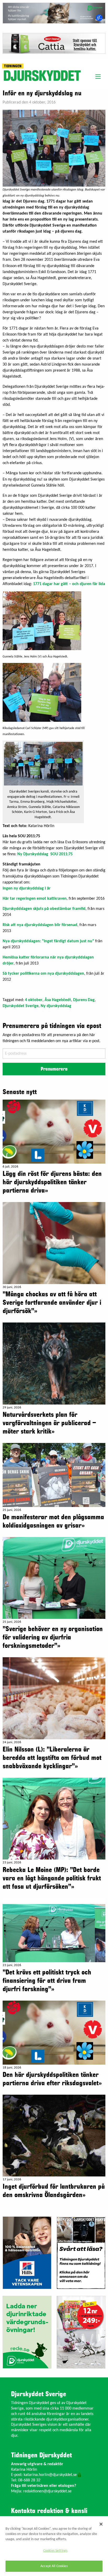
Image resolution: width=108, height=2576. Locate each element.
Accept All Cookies (54, 2566)
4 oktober (34, 1000)
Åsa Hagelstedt (58, 1000)
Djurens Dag (84, 1000)
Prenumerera (54, 1069)
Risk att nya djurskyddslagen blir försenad (40, 925)
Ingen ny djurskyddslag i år (27, 888)
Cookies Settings (55, 2551)
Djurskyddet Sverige (21, 1006)
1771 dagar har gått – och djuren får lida (69, 584)
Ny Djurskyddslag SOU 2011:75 (45, 854)
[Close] (101, 2524)
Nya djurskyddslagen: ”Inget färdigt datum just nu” (48, 941)
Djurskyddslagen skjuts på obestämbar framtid (44, 909)
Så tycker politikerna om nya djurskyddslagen (43, 974)
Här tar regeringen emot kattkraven (35, 899)
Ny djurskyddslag (56, 1006)
